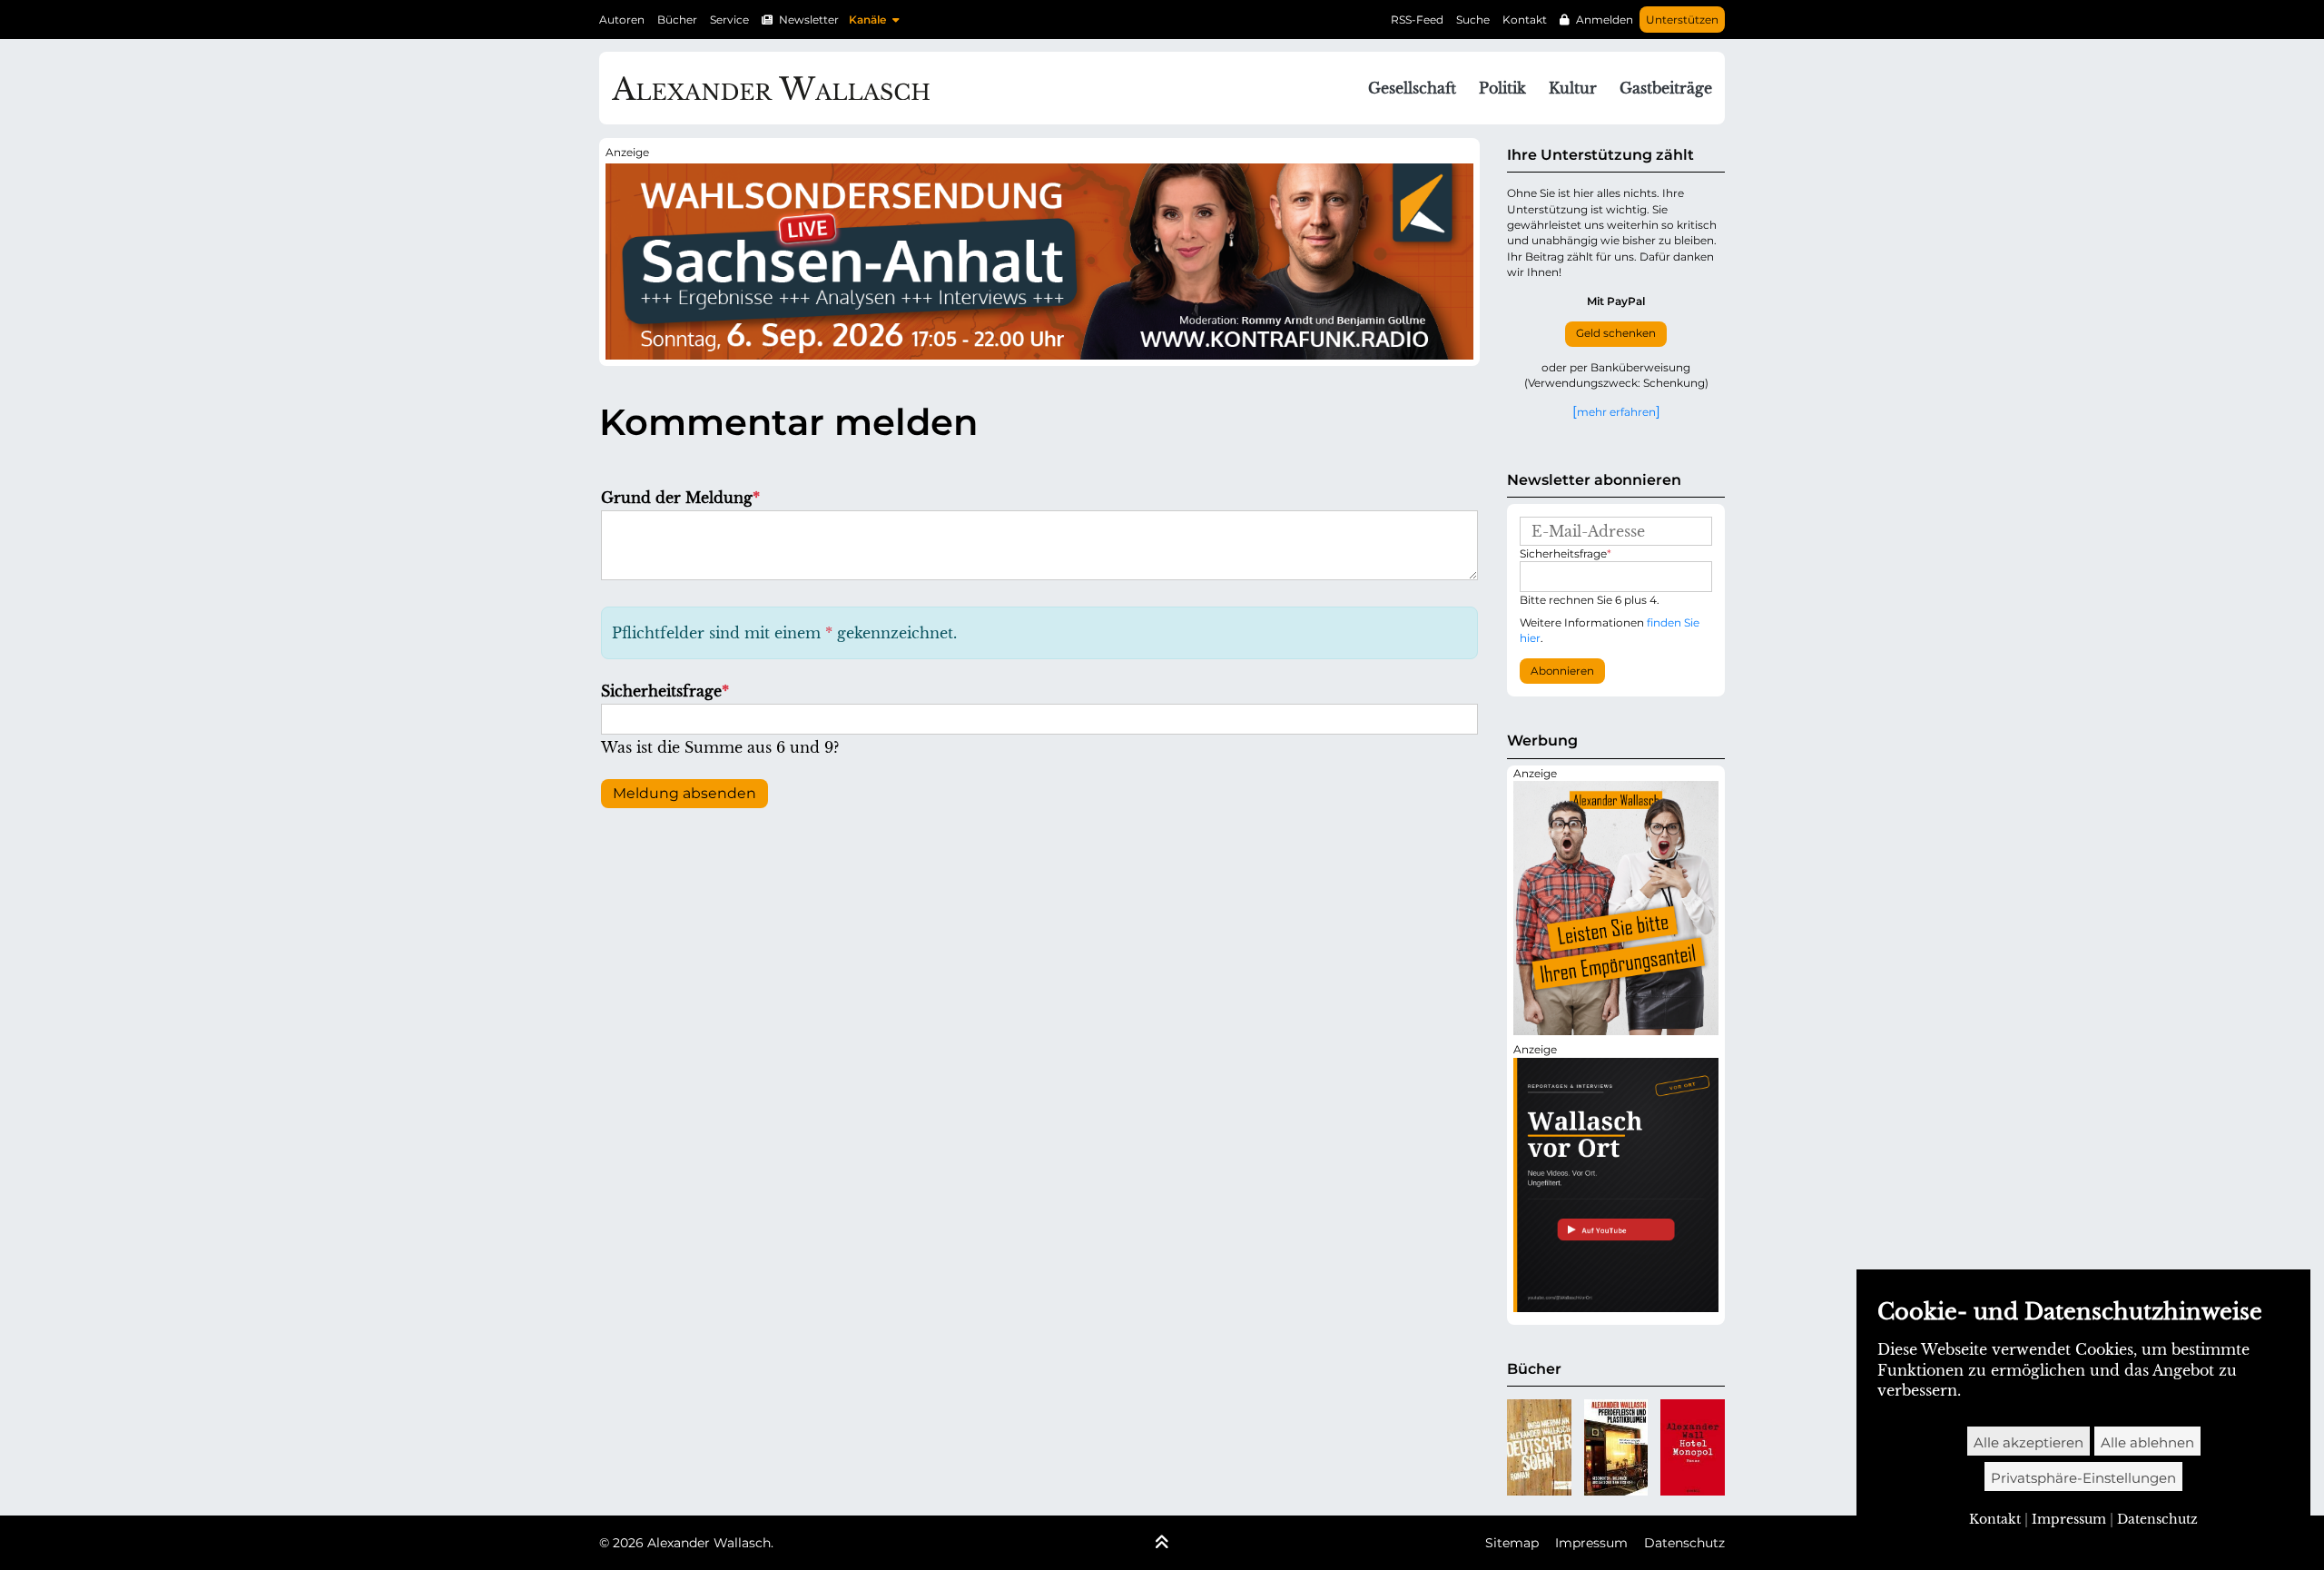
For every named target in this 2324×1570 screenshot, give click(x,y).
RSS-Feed (1417, 20)
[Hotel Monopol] (1693, 1447)
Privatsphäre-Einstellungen (2083, 1478)
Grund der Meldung (680, 498)
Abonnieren (1562, 671)
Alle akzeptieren (2029, 1442)
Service (729, 20)
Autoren (622, 20)
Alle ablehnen (2147, 1442)
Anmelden (1605, 20)
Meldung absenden (684, 793)
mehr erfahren (1616, 411)
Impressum (1591, 1543)
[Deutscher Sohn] (1539, 1447)
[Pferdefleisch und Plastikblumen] (1616, 1447)
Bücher (677, 20)
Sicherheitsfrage (665, 691)
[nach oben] (1162, 1544)
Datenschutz (1684, 1543)
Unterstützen (1682, 20)
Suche (1473, 20)
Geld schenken (1616, 333)
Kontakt (1525, 20)
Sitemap (1512, 1543)
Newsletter (809, 20)
